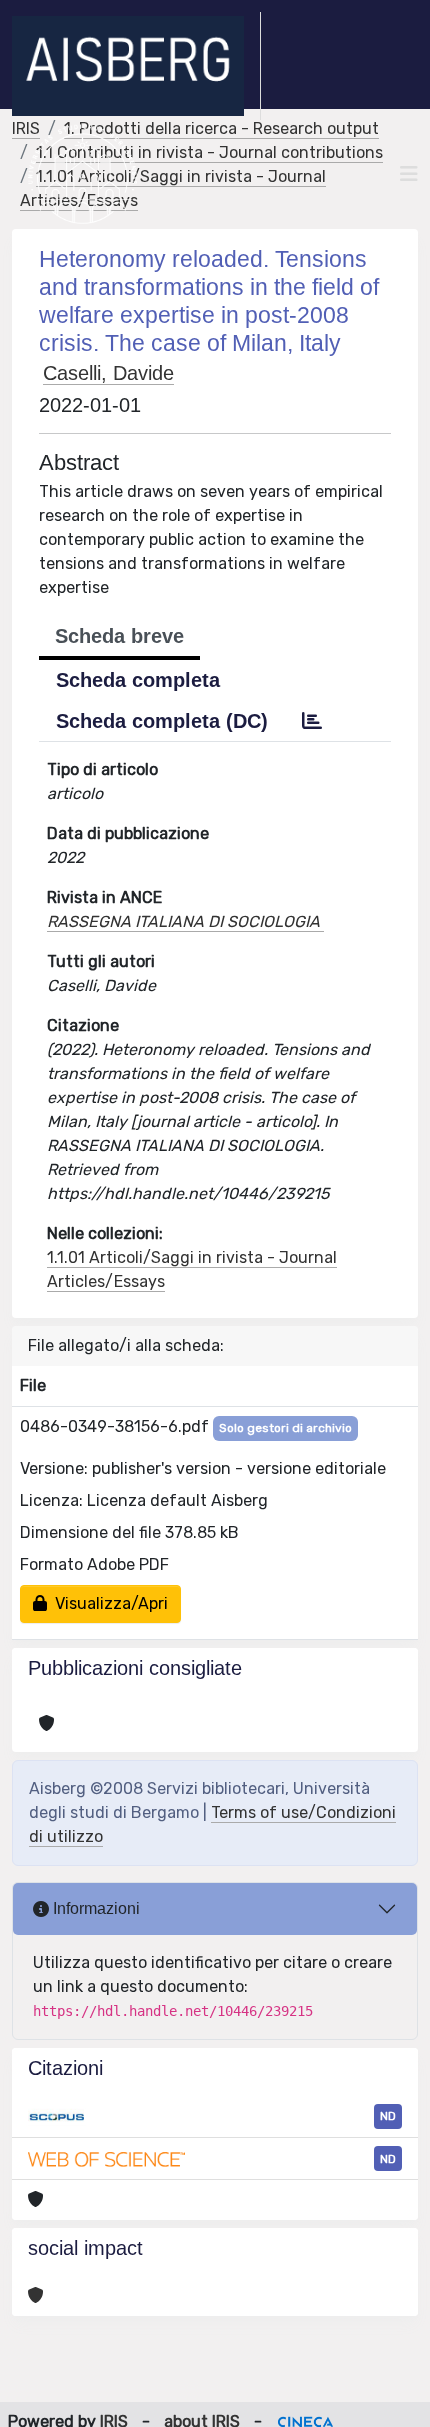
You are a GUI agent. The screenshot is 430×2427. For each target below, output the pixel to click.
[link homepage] (136, 66)
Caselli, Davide (108, 373)
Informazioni (94, 1908)
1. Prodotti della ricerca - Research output (221, 128)
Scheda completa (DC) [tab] (162, 721)
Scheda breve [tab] (119, 636)
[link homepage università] (82, 174)
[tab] (312, 721)
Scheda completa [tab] (138, 680)
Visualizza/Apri (107, 1603)
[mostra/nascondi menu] (409, 174)
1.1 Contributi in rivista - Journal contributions (209, 152)
